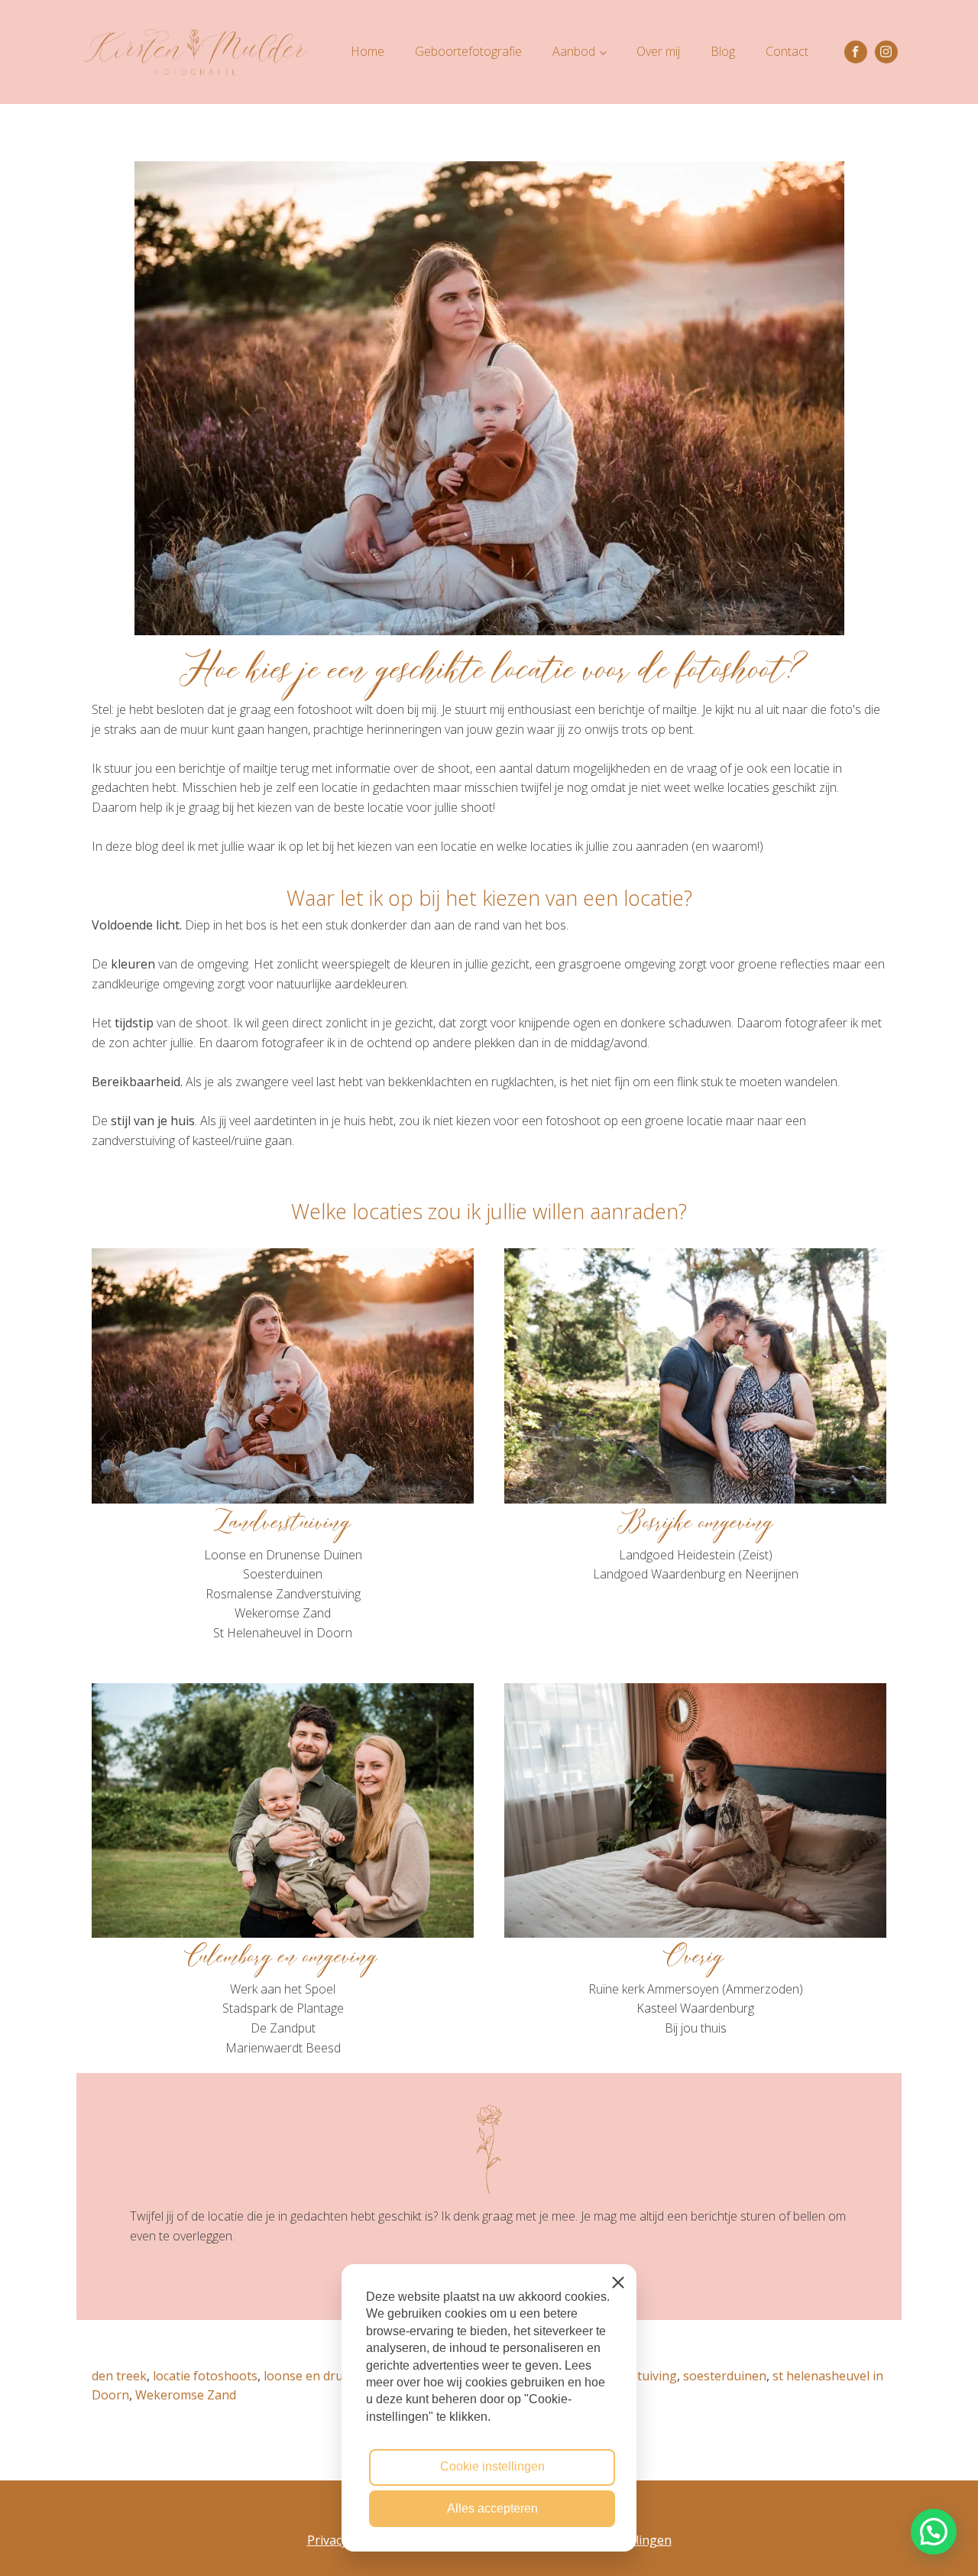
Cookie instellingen (492, 2466)
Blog (723, 51)
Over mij (658, 51)
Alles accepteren (492, 2508)
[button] (934, 2532)
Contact (787, 51)
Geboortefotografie (468, 51)
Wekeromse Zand (186, 2395)
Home (368, 51)
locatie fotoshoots (205, 2376)
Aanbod (574, 51)
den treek (119, 2376)
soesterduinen (725, 2376)
